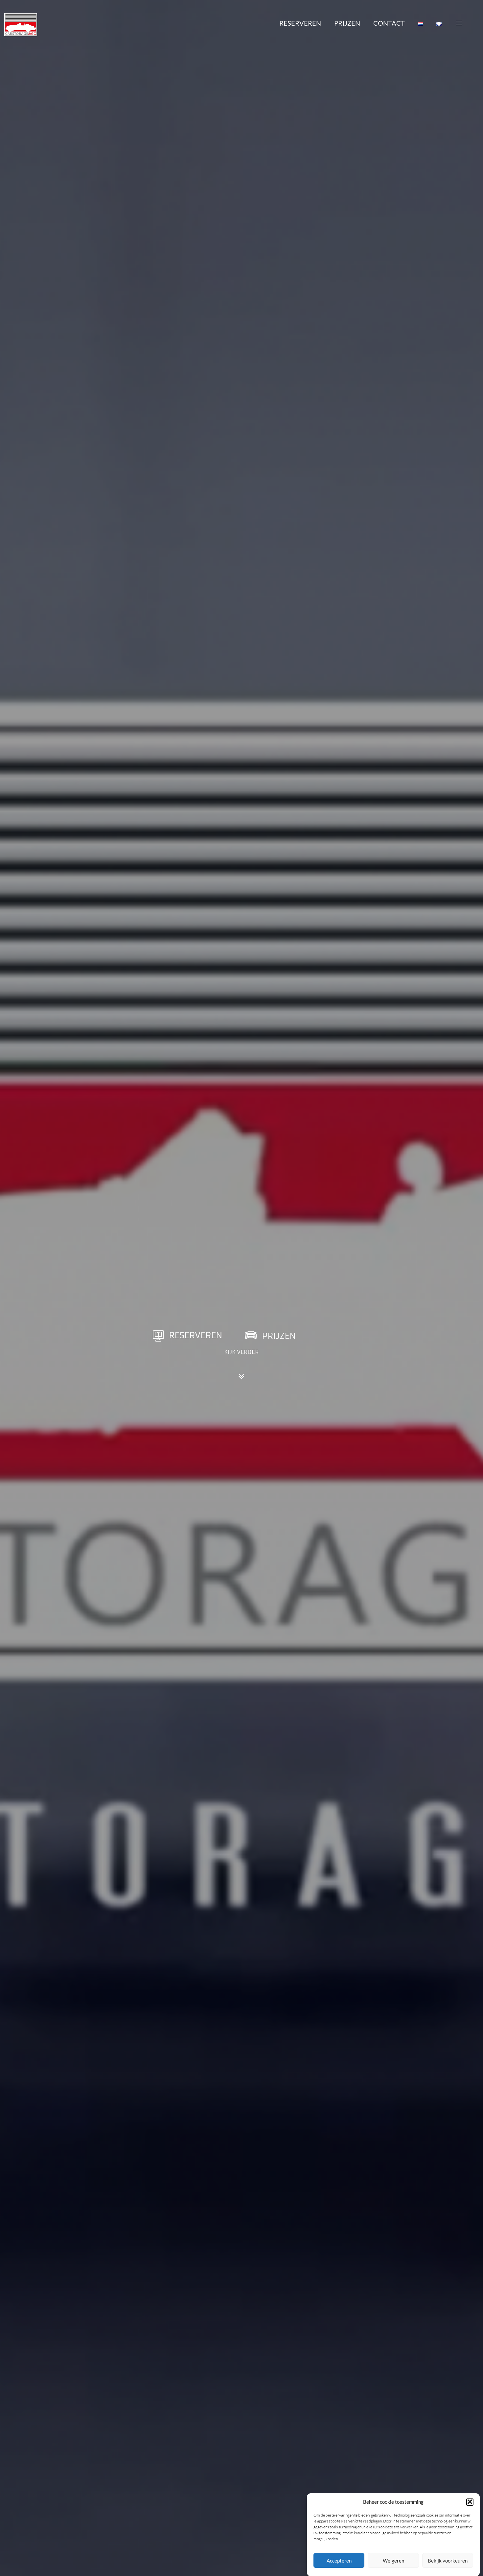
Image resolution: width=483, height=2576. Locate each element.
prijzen (279, 1336)
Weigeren (393, 2561)
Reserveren (196, 1335)
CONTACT (389, 23)
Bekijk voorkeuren (448, 2561)
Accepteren (339, 2561)
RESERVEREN (300, 23)
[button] (470, 2502)
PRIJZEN (347, 23)
